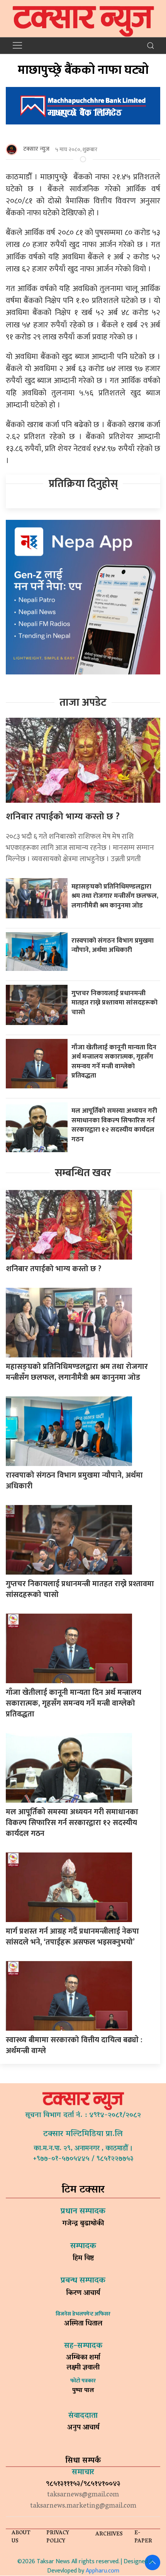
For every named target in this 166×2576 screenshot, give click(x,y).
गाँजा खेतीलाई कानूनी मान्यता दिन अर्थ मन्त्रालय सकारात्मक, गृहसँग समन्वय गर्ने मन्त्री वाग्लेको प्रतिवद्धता (114, 1062)
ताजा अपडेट (83, 702)
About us (21, 2537)
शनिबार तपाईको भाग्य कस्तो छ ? (63, 817)
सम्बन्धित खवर (83, 1173)
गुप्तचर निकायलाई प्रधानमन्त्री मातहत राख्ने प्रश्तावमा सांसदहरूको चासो (114, 1003)
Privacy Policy (58, 2537)
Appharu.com (102, 2571)
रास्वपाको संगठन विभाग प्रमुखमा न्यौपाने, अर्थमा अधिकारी (113, 945)
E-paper (143, 2537)
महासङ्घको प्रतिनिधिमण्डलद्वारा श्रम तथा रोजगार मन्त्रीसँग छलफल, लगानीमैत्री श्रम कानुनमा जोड (115, 896)
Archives (109, 2534)
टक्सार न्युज (36, 149)
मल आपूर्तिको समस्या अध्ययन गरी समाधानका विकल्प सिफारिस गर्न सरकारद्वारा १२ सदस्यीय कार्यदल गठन (114, 1125)
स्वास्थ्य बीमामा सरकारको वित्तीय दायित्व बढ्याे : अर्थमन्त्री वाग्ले (74, 2045)
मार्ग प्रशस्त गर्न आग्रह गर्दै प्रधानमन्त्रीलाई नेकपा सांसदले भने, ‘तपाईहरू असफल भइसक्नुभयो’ (72, 1937)
